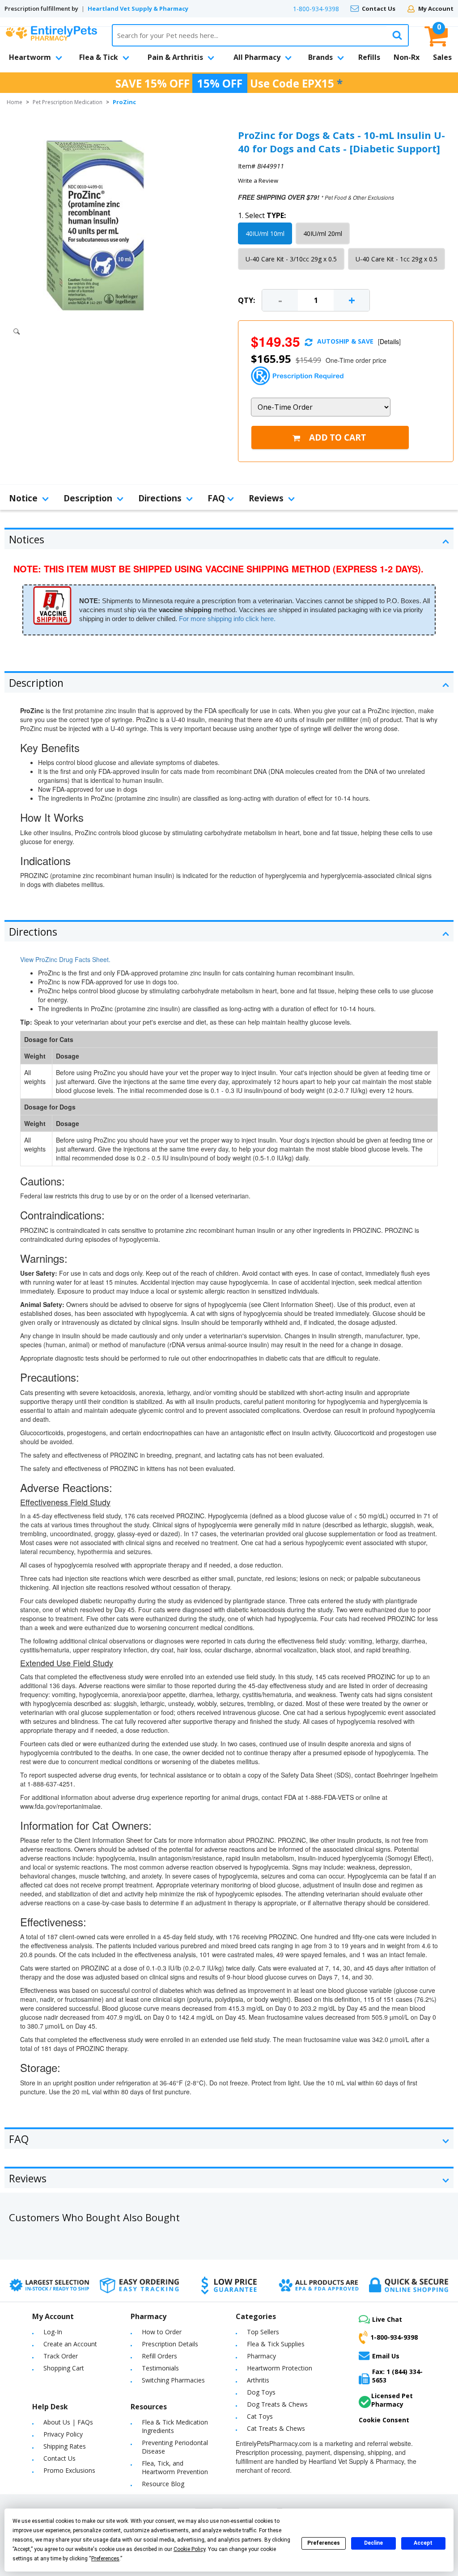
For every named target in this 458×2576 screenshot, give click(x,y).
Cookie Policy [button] (189, 2549)
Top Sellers (263, 2332)
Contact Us (379, 8)
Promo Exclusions (69, 2470)
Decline (373, 2543)
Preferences (324, 2543)
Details (389, 341)
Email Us (386, 2356)
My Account (436, 8)
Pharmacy (261, 2356)
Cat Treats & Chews (276, 2428)
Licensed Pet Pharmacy (392, 2400)
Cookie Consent (384, 2420)
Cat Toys (260, 2416)
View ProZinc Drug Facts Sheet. (65, 959)
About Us (57, 2422)
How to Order (162, 2332)
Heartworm (30, 57)
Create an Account (70, 2344)
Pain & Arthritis (175, 57)
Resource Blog (163, 2484)
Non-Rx (407, 57)
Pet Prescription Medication (68, 102)
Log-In (53, 2332)
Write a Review (258, 181)
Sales (442, 57)
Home (15, 102)
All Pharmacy (257, 57)
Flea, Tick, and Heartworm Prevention (175, 2467)
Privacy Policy (63, 2434)
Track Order (61, 2356)
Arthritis (258, 2380)
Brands (320, 57)
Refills (369, 57)
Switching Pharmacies (173, 2380)
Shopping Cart (64, 2368)
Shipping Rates (65, 2446)
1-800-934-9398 (316, 9)
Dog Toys (261, 2392)
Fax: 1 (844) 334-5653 (397, 2376)
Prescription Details (170, 2344)
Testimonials (160, 2368)
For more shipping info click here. (227, 619)
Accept (423, 2543)
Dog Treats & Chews (277, 2404)
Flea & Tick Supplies (276, 2344)
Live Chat (387, 2319)
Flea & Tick (99, 57)
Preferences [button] (105, 2559)
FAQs (85, 2422)
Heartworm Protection (280, 2368)
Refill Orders (159, 2356)
